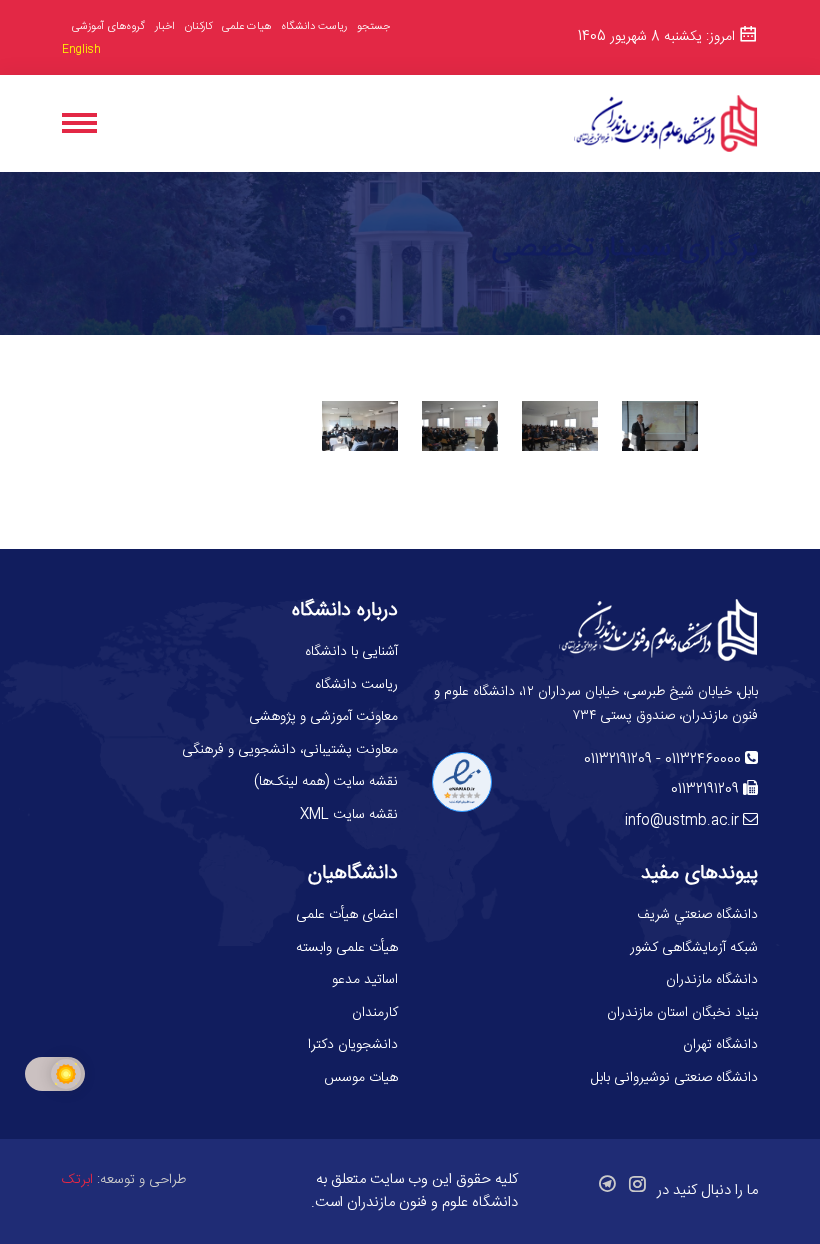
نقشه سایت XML (349, 815)
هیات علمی (246, 27)
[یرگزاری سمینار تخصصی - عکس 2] (460, 426)
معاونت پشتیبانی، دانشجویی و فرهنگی (290, 750)
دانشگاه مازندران (712, 980)
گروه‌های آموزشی (108, 27)
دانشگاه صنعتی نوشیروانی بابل (674, 1078)
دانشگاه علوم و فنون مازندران (432, 1202)
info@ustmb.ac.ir (682, 821)
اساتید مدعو (365, 980)
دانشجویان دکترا (353, 1045)
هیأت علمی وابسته (347, 948)
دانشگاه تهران (720, 1045)
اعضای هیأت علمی (347, 915)
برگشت (410, 509)
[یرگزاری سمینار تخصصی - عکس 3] (560, 426)
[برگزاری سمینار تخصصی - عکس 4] (660, 426)
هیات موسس (361, 1078)
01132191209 (618, 760)
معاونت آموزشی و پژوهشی (323, 717)
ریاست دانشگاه (314, 27)
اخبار (165, 27)
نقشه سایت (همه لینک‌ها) (326, 782)
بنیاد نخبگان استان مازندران (682, 1013)
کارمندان (375, 1013)
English (81, 50)
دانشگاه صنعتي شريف (697, 915)
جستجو (373, 27)
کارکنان (198, 27)
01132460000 (703, 760)
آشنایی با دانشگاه (351, 652)
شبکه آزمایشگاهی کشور (694, 948)
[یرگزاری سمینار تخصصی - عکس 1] (360, 426)
